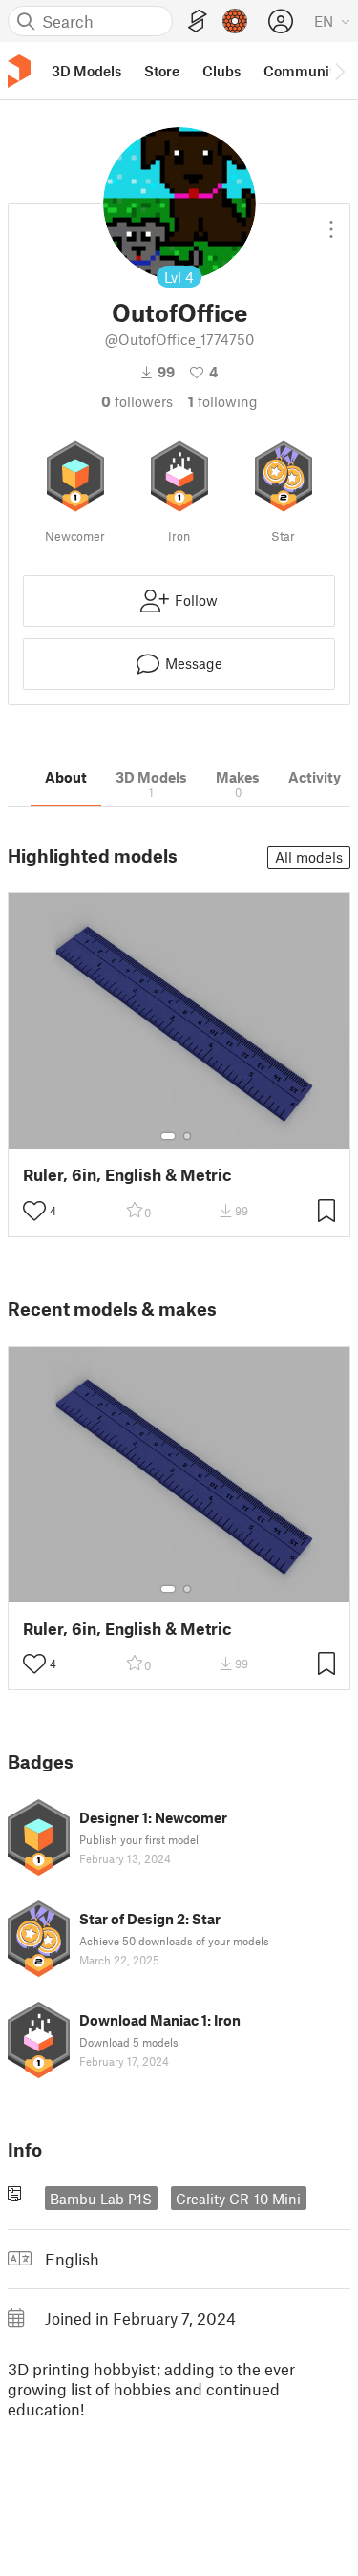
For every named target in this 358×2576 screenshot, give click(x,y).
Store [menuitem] (162, 71)
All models (309, 857)
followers (137, 401)
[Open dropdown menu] (331, 222)
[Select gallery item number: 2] (187, 1136)
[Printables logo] (19, 71)
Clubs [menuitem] (221, 71)
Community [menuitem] (303, 71)
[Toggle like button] (34, 1211)
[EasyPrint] (198, 21)
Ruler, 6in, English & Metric (127, 1175)
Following (223, 401)
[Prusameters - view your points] (235, 21)
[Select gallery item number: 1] (168, 1136)
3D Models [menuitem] (86, 71)
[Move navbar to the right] (339, 71)
